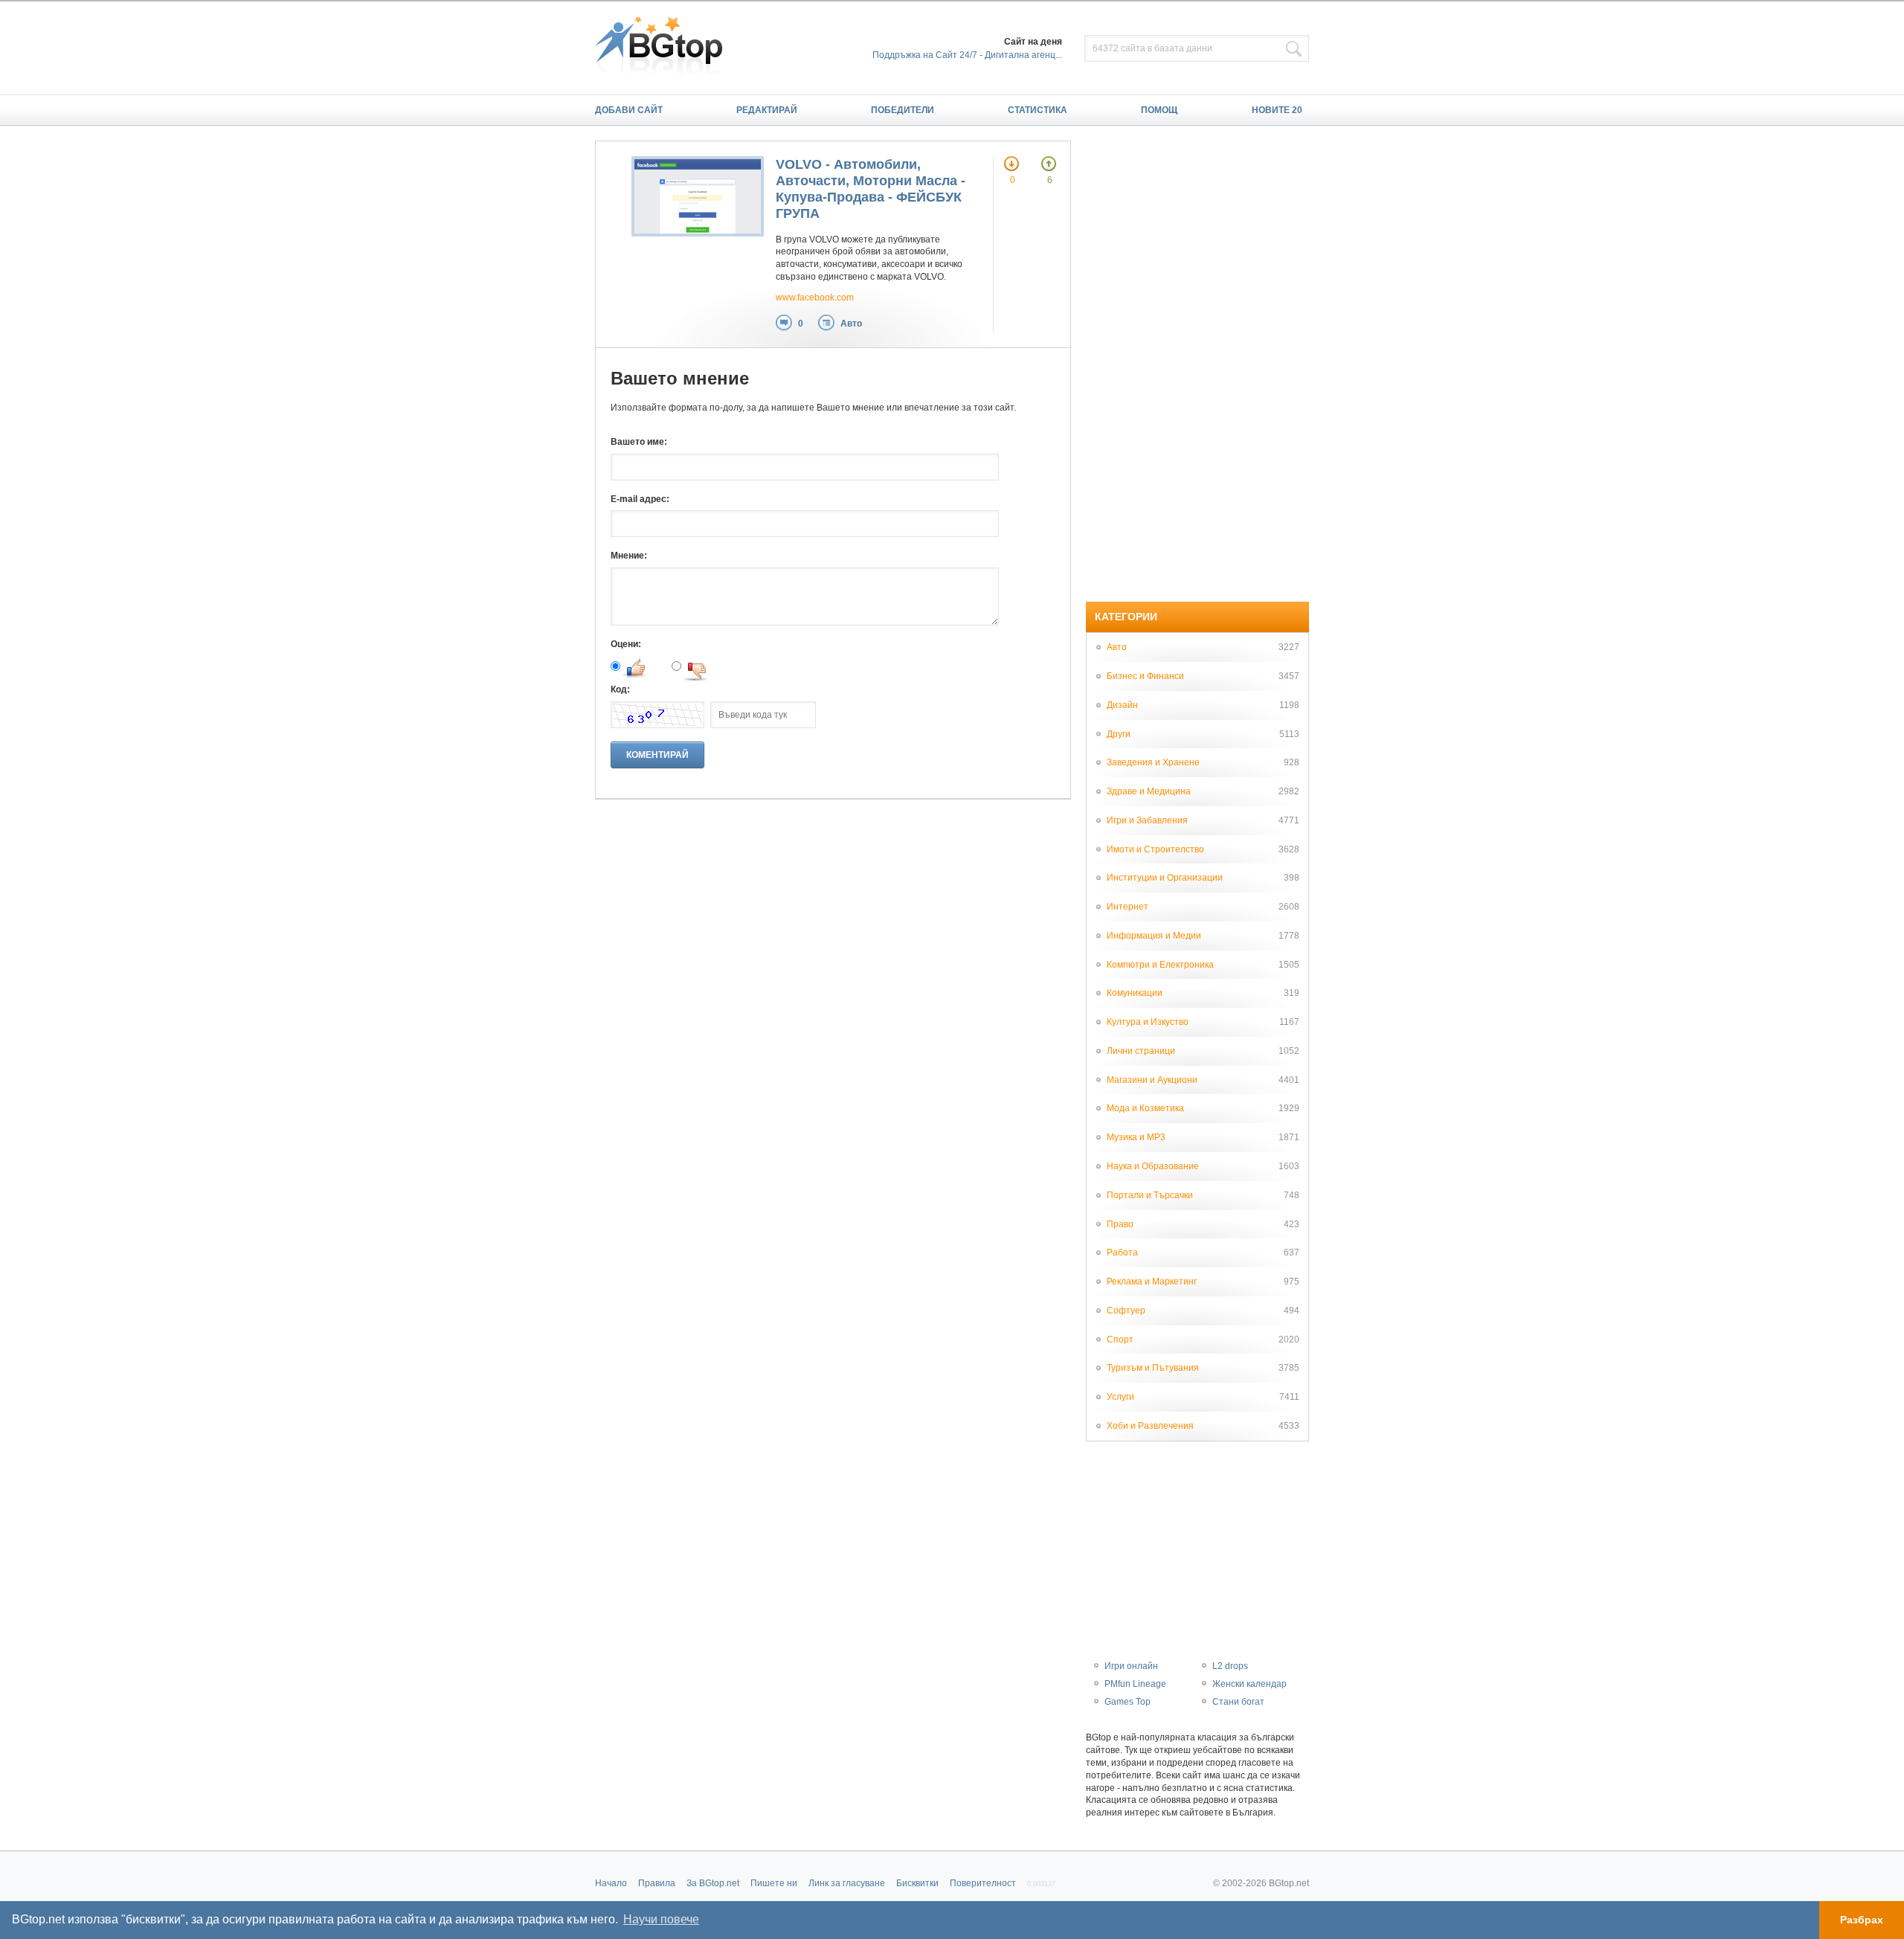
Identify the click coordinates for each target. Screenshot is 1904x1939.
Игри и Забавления (1147, 820)
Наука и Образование (1153, 1166)
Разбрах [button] (1862, 1920)
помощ (1159, 110)
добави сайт (629, 110)
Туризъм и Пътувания (1153, 1368)
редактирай (767, 110)
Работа (1122, 1253)
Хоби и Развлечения (1150, 1426)
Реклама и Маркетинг (1152, 1282)
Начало (611, 1883)
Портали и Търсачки (1150, 1195)
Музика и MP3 (1136, 1137)
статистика (1038, 110)
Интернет (1128, 907)
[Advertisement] (1197, 364)
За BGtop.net (713, 1883)
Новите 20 (1277, 110)
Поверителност (983, 1883)
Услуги (1120, 1397)
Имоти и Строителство (1155, 849)
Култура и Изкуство (1148, 1022)
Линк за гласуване (847, 1883)
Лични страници (1141, 1051)
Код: (620, 689)
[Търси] (1294, 49)
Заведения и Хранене (1153, 762)
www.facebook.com (815, 298)
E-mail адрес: (640, 499)
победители (903, 110)
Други (1119, 734)
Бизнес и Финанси (1145, 676)
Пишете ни (774, 1883)
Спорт (1120, 1340)
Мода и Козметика (1145, 1108)
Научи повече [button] (661, 1919)
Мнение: (629, 556)
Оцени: (626, 644)
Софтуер (1126, 1311)
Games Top (1128, 1702)
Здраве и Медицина (1149, 791)
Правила (657, 1883)
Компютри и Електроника (1160, 965)
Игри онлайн (1131, 1666)
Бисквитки (917, 1883)
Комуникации (1135, 993)
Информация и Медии (1154, 936)
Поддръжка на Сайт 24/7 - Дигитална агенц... (967, 55)
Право (1120, 1224)
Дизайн (1122, 705)
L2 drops (1230, 1666)
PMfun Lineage (1135, 1684)
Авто (851, 324)
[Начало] (666, 48)
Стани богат (1238, 1702)
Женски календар (1249, 1684)
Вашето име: (639, 442)
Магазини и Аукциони (1152, 1080)
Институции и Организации (1165, 878)
